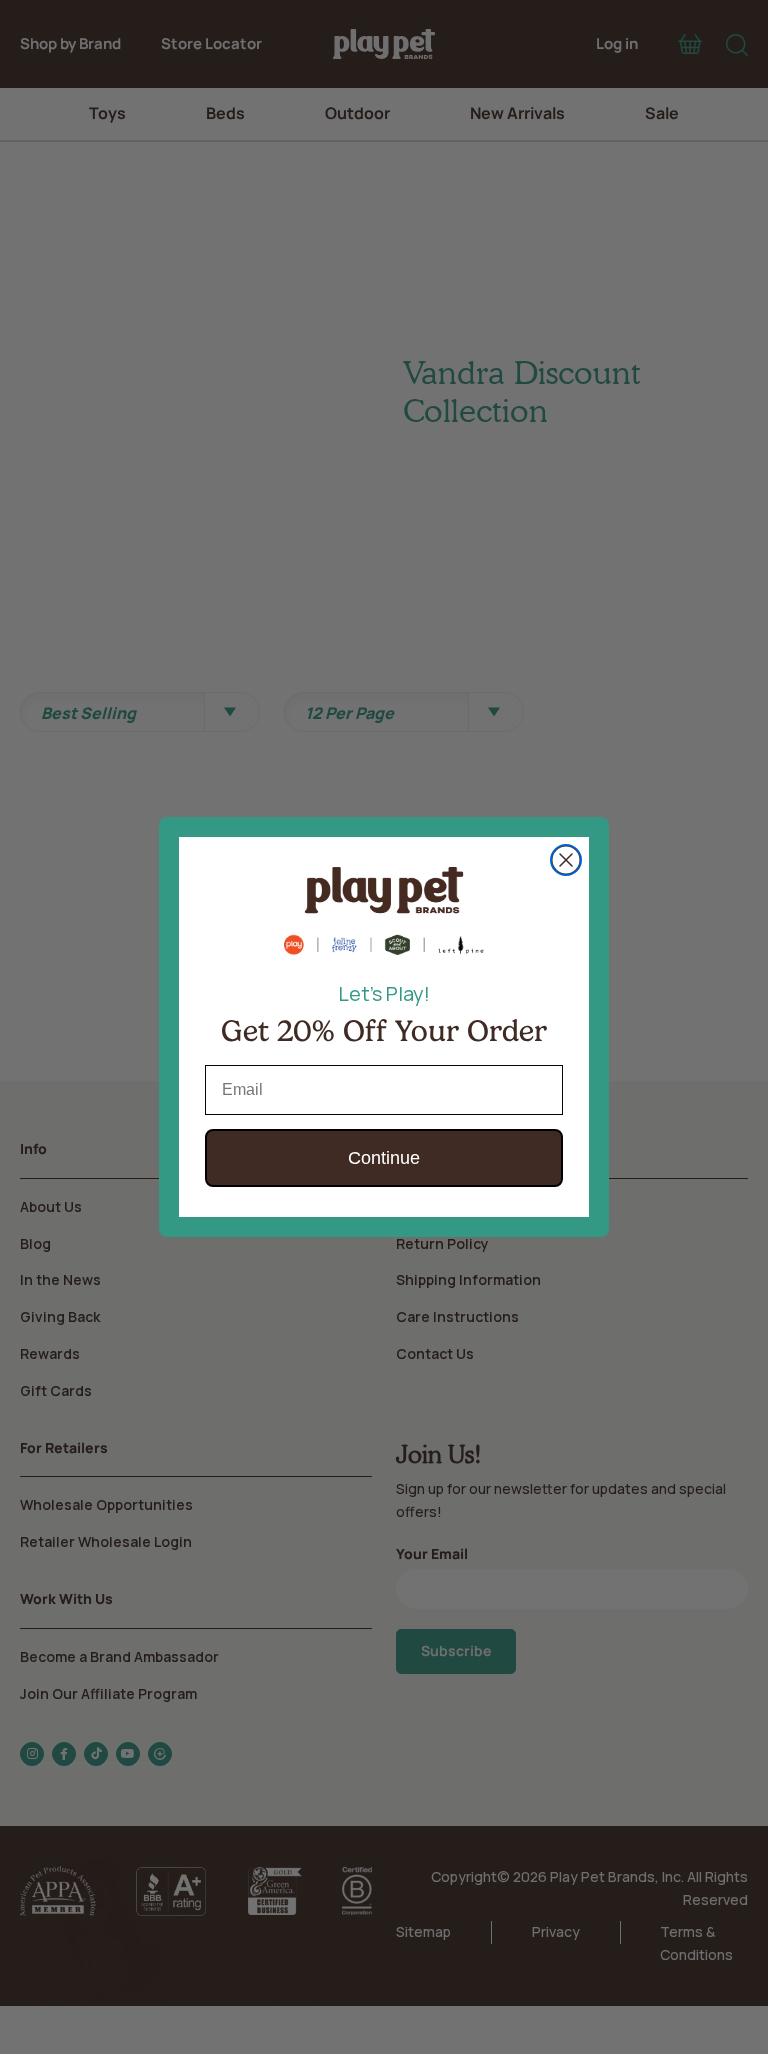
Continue (384, 1158)
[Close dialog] (566, 860)
